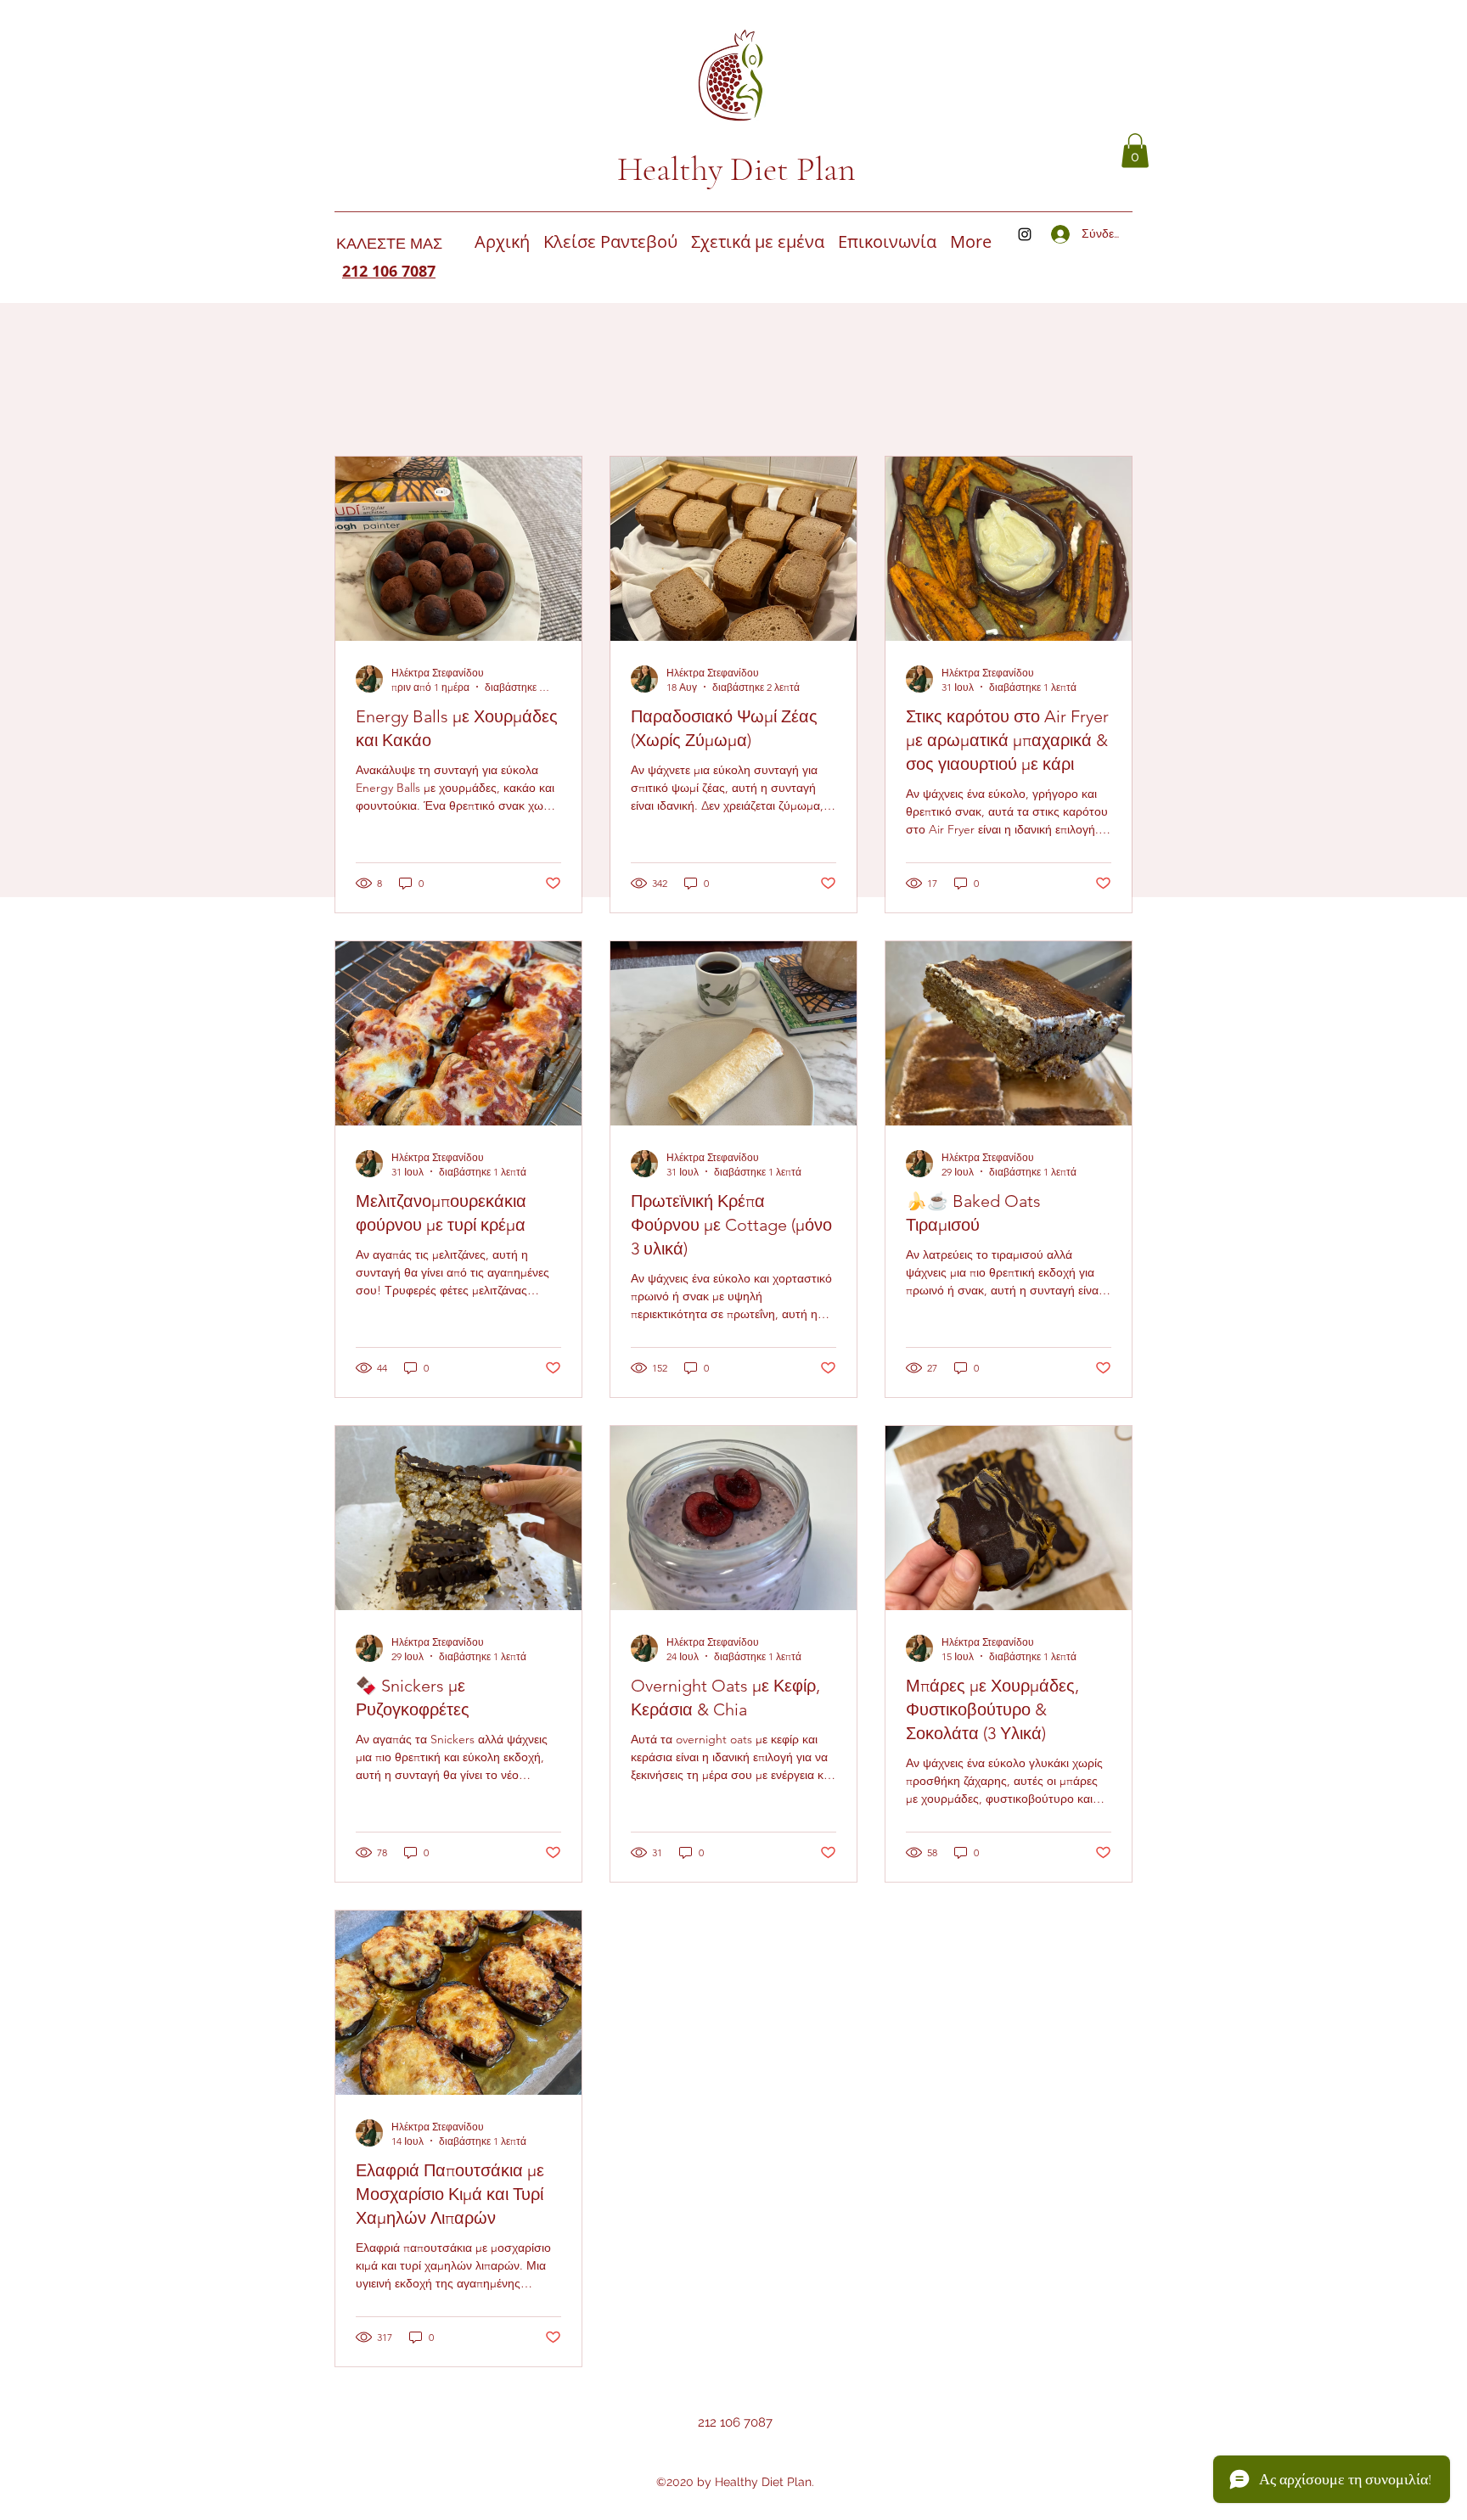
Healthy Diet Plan (736, 169)
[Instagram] (1025, 234)
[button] (1135, 151)
